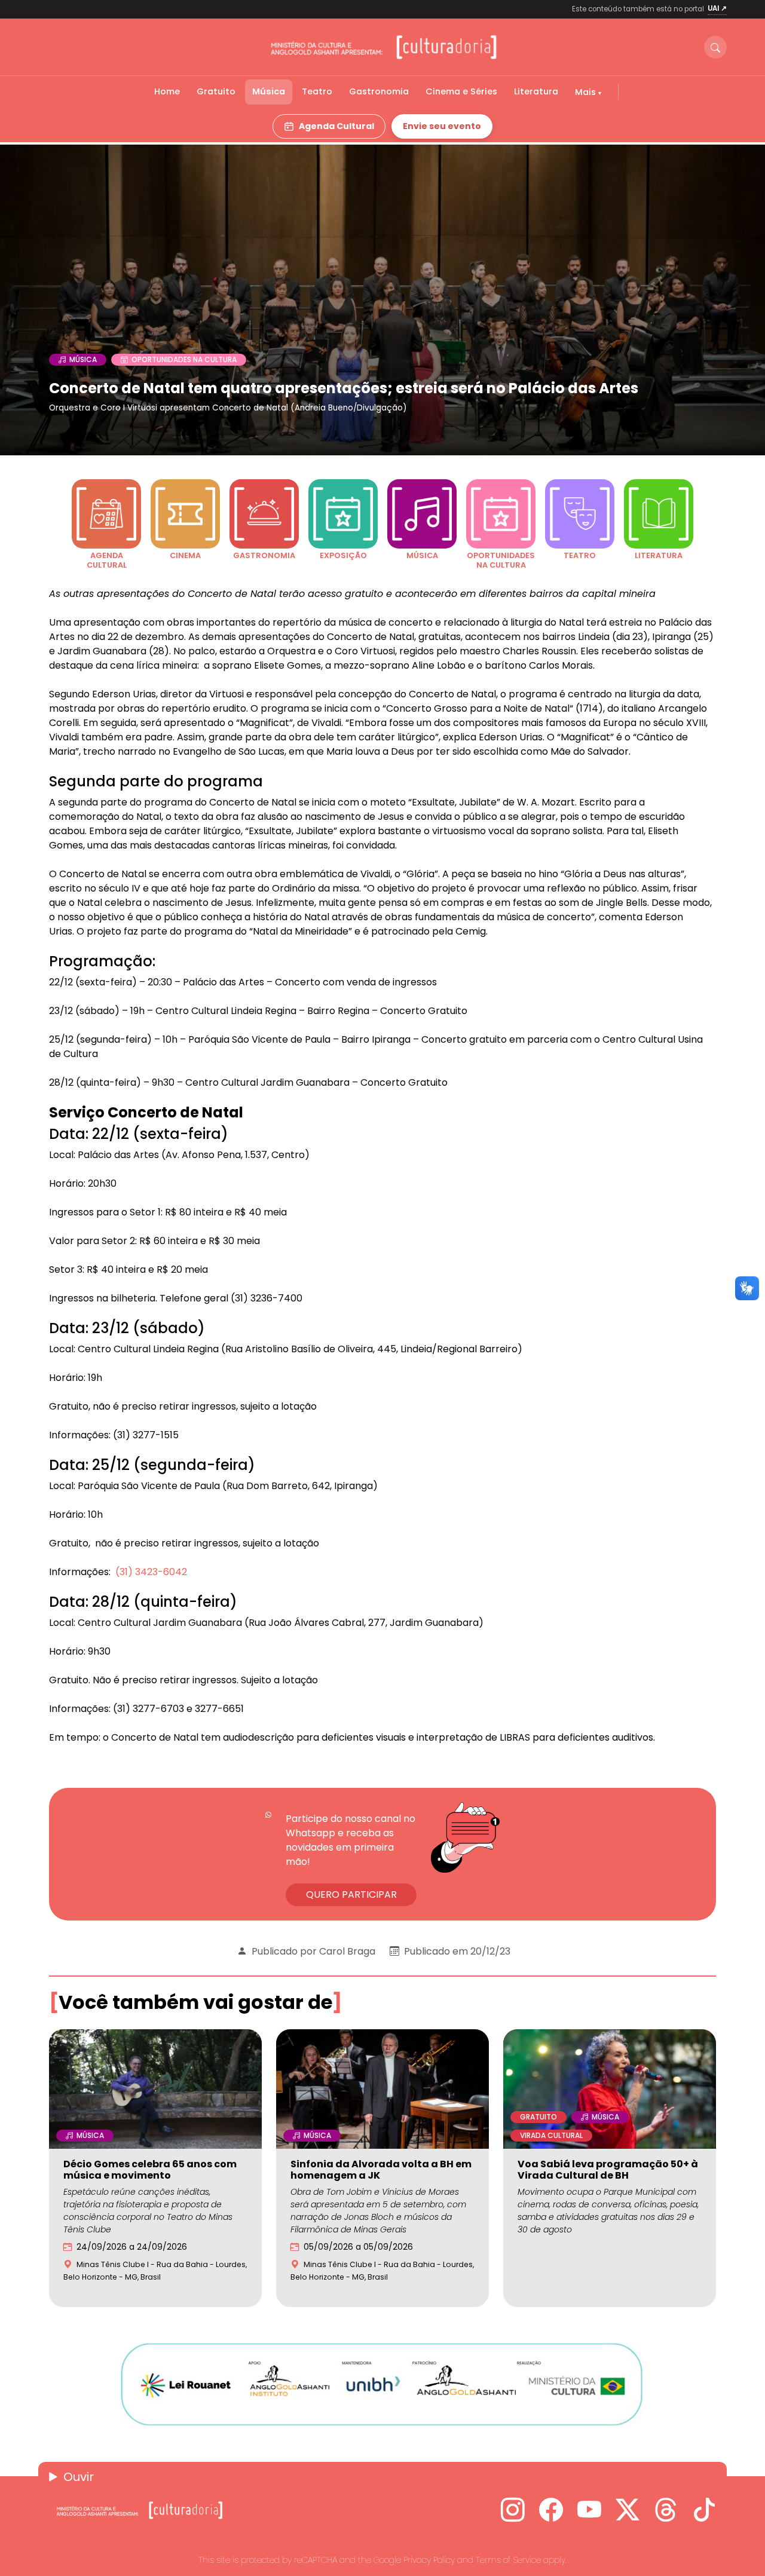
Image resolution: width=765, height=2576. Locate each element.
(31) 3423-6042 (151, 1572)
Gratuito (216, 91)
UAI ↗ (717, 8)
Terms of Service (508, 2560)
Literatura (536, 91)
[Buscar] (715, 47)
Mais (587, 92)
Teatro (317, 91)
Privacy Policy (429, 2560)
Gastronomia (379, 91)
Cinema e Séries (461, 91)
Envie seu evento (442, 126)
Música (269, 91)
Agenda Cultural (336, 126)
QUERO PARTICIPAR (351, 1895)
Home (167, 91)
